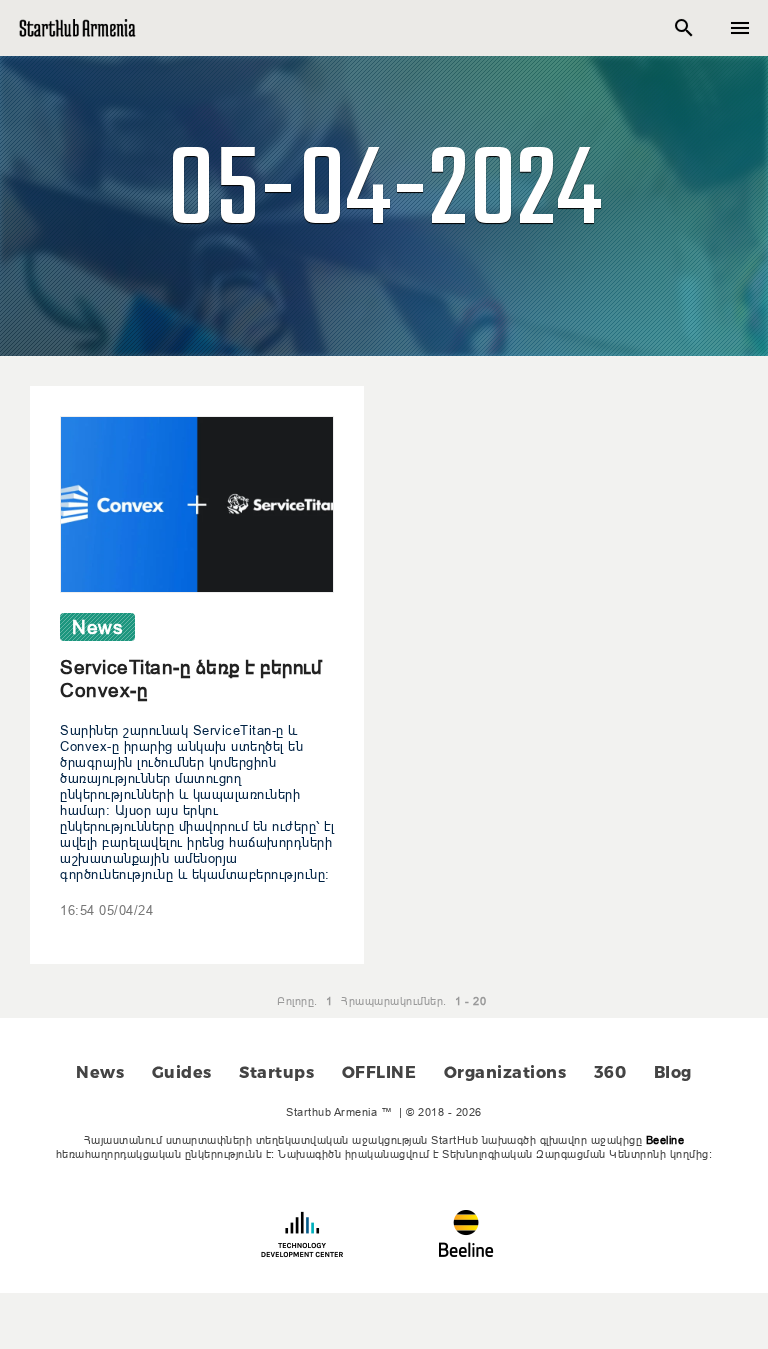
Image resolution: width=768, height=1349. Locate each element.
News (100, 1072)
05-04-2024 (384, 194)
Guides (182, 1072)
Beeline (665, 1140)
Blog (673, 1072)
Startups (276, 1072)
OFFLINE (379, 1072)
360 (610, 1072)
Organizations (505, 1072)
